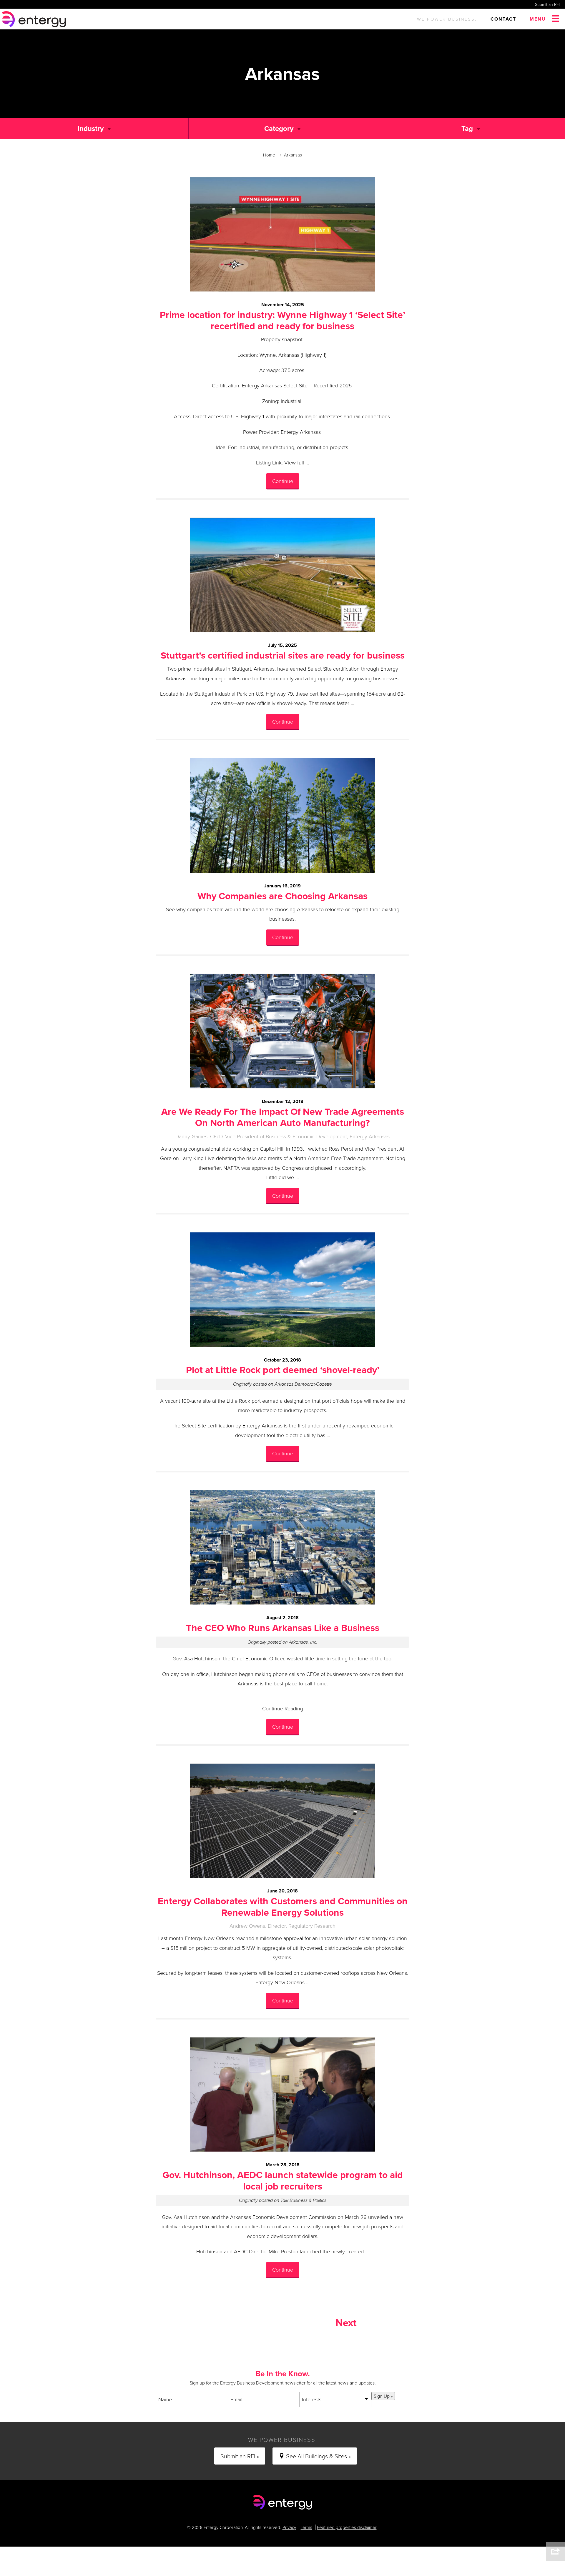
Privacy (289, 2527)
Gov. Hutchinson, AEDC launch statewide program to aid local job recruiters (283, 2180)
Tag (467, 128)
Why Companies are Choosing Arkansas (282, 896)
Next (346, 2322)
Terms (306, 2527)
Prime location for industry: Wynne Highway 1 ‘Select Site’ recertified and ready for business (282, 320)
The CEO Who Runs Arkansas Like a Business (283, 1628)
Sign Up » (383, 2396)
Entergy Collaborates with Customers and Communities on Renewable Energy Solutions (283, 1906)
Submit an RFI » (240, 2456)
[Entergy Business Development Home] (35, 19)
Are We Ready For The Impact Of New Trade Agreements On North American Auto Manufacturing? (283, 1117)
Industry (90, 128)
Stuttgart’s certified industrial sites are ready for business (283, 655)
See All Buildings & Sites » (318, 2456)
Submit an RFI (547, 4)
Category (279, 128)
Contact (503, 19)
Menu (538, 19)
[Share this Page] (555, 2552)
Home (269, 155)
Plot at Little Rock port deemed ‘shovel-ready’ (283, 1370)
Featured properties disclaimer (347, 2527)
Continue (283, 481)
